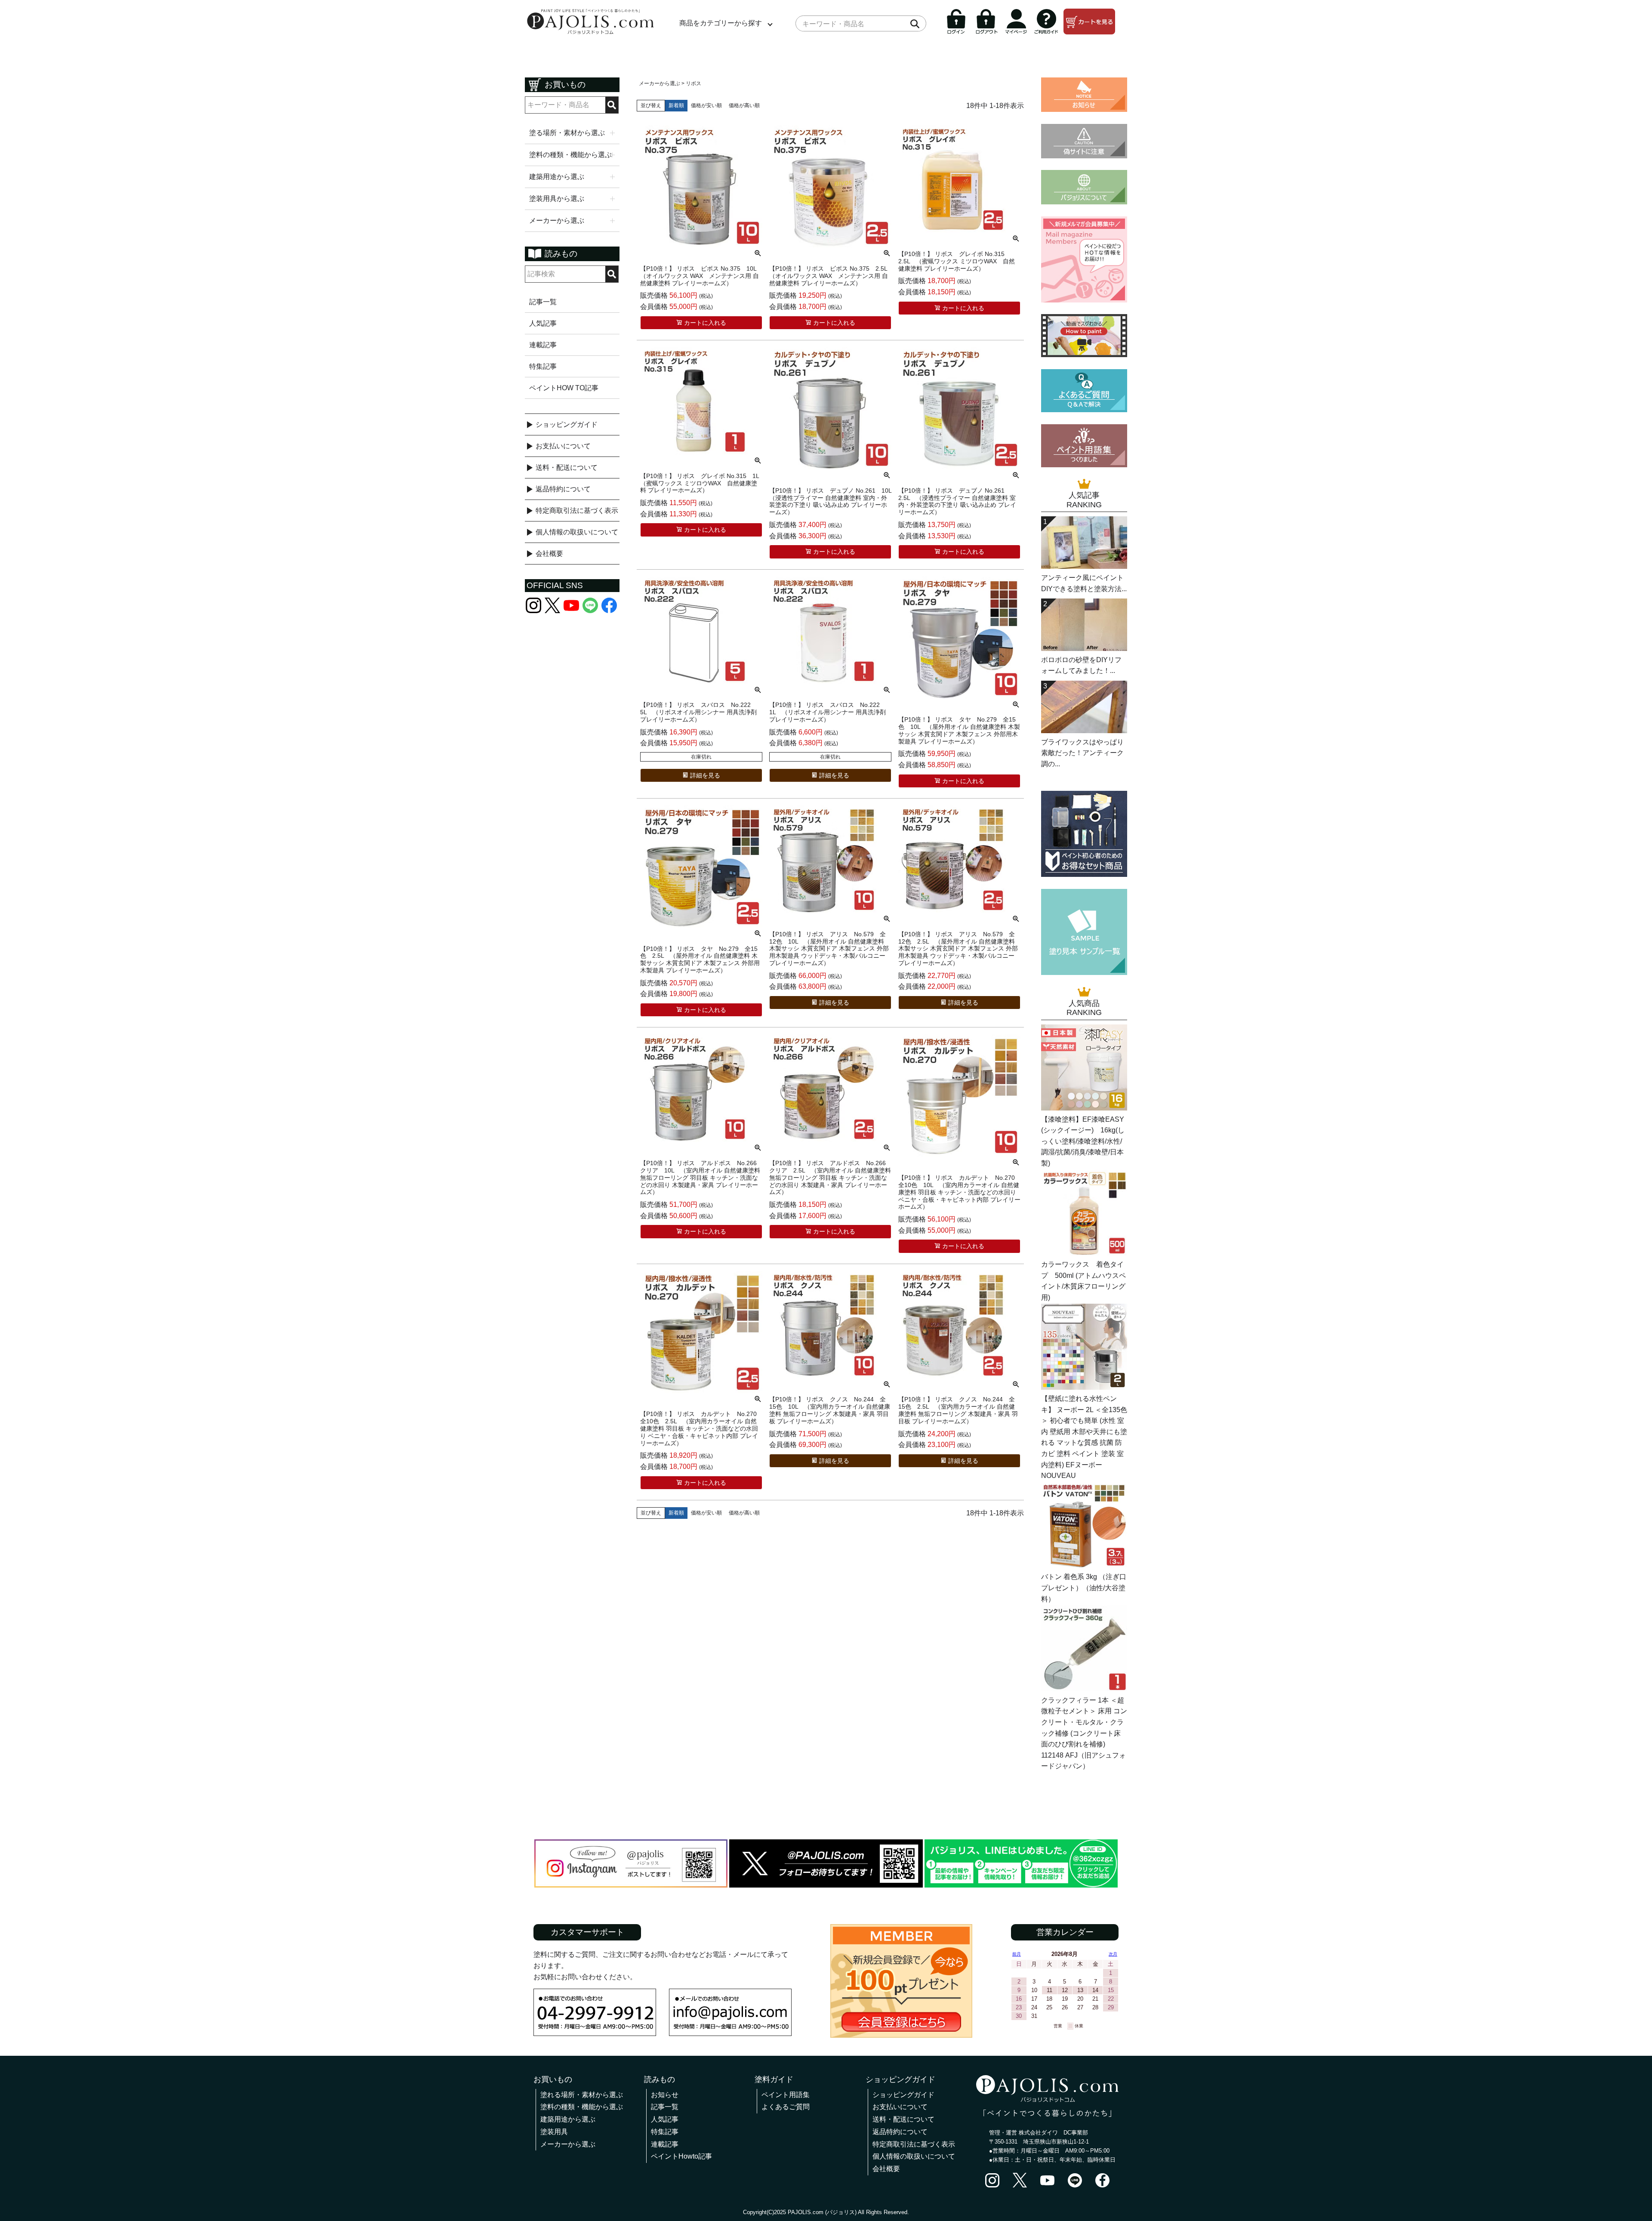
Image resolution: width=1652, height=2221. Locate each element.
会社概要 (549, 554)
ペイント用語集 (786, 2095)
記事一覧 (543, 302)
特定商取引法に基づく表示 (577, 511)
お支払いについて (563, 446)
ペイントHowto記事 (681, 2156)
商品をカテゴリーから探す (721, 23)
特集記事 (543, 366)
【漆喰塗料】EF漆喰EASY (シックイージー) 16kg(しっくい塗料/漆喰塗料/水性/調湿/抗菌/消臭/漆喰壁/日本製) (1083, 1141)
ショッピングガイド (567, 424)
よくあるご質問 (786, 2107)
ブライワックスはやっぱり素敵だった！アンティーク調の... (1082, 753)
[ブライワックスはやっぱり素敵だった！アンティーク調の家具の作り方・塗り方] (1084, 731)
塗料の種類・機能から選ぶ (582, 2107)
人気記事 (543, 323)
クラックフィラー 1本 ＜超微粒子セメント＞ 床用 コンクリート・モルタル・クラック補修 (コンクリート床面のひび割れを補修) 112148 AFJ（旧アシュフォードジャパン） (1084, 1733)
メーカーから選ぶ (660, 83)
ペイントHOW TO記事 (564, 388)
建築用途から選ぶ (568, 2119)
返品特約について (563, 489)
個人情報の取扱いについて (577, 532)
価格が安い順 (706, 105)
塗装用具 (554, 2132)
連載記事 (543, 345)
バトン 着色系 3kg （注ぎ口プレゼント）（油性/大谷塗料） (1084, 1588)
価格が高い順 (744, 105)
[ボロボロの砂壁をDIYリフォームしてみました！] (1084, 649)
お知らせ (665, 2095)
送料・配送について (567, 467)
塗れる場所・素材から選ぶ (582, 2095)
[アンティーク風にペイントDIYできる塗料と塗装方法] (1084, 566)
